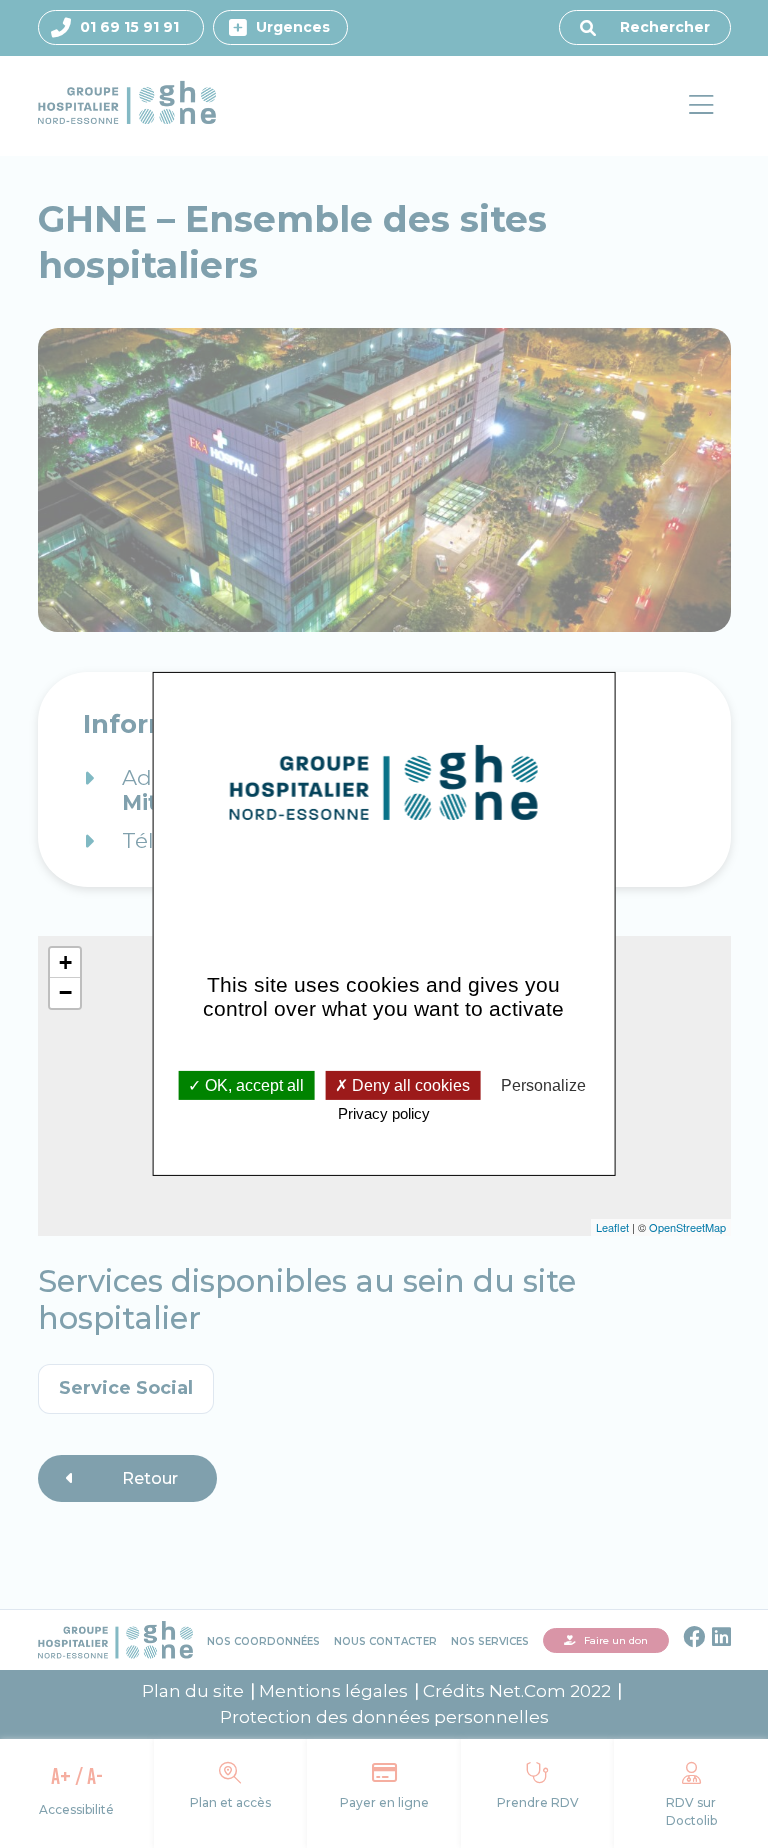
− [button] (65, 992)
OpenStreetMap (687, 1227)
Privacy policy (384, 1113)
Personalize (543, 1084)
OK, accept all (252, 1084)
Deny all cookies (409, 1084)
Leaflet (612, 1227)
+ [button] (65, 962)
